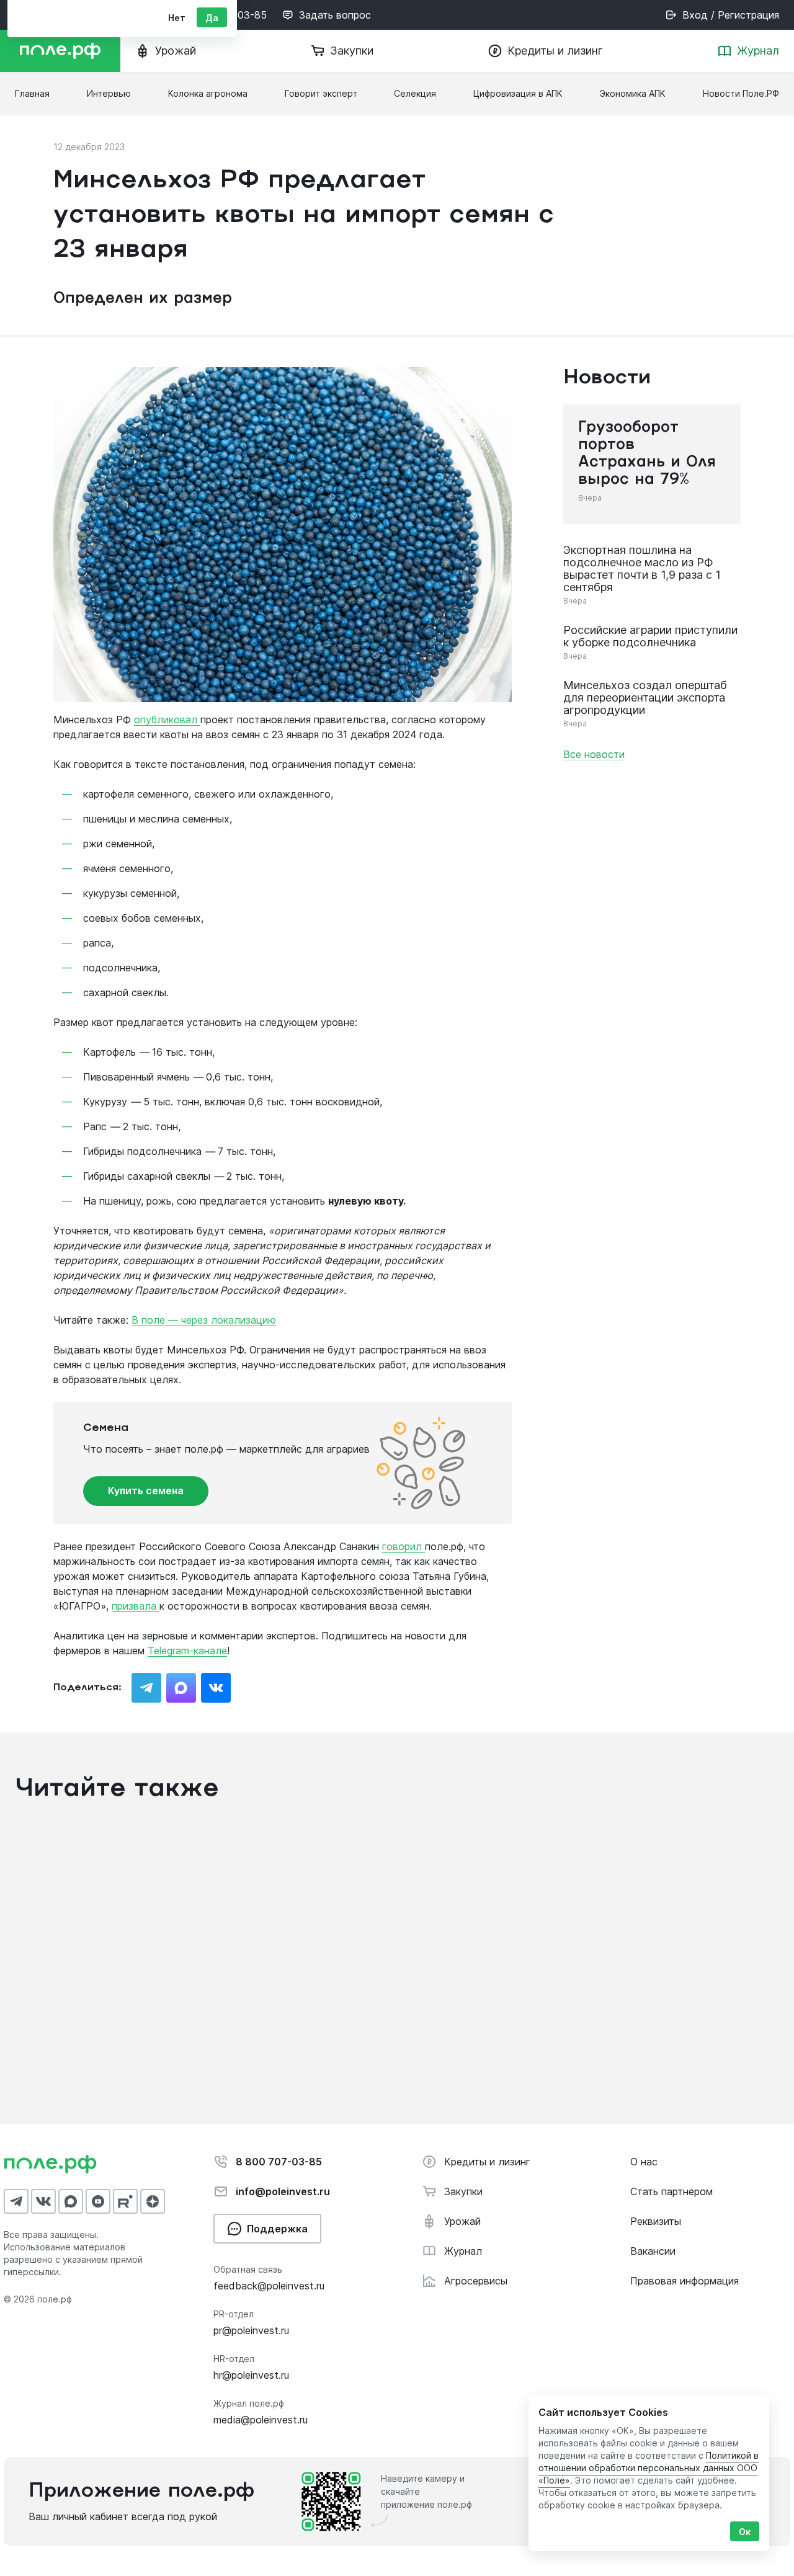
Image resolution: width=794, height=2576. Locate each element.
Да (212, 18)
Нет (177, 18)
